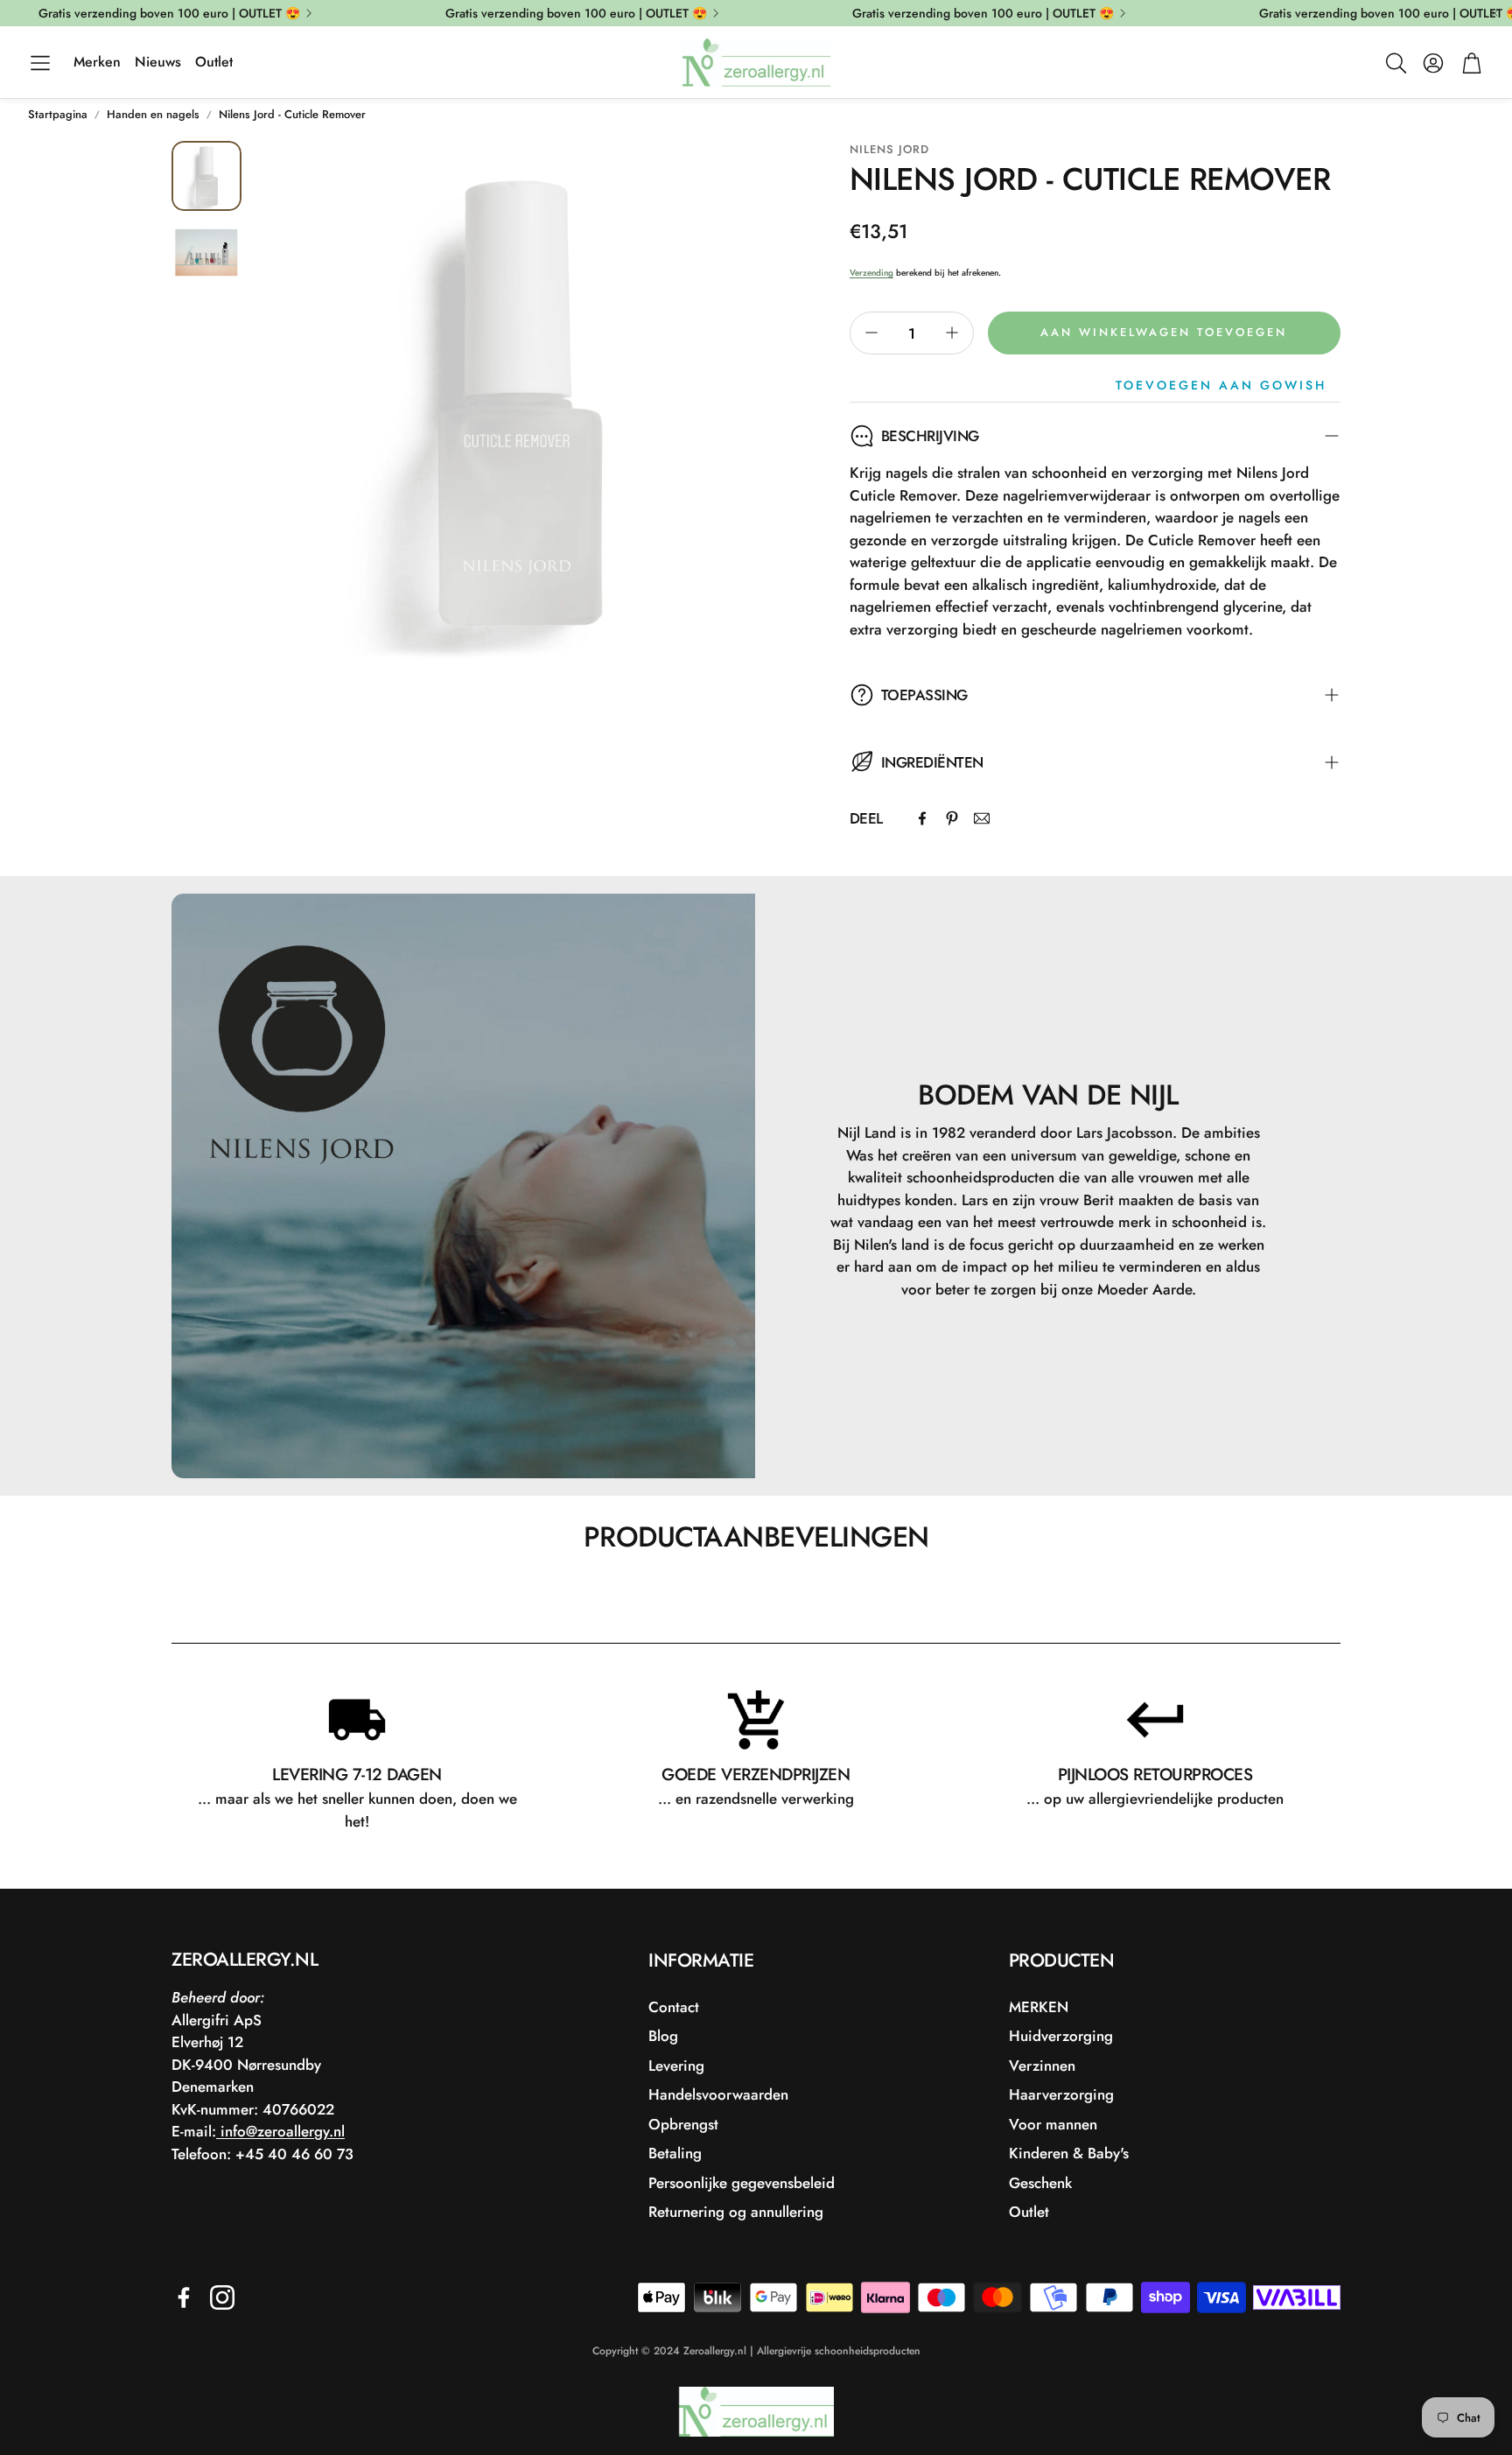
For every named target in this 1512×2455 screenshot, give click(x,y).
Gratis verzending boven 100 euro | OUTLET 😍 (169, 13)
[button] (40, 63)
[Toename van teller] (952, 333)
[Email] (982, 818)
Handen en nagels (153, 114)
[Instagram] (222, 2297)
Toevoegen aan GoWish (1221, 385)
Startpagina (58, 114)
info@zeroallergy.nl (280, 2131)
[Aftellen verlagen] (871, 333)
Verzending (871, 273)
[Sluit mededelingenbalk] (1494, 13)
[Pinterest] (952, 818)
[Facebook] (922, 818)
